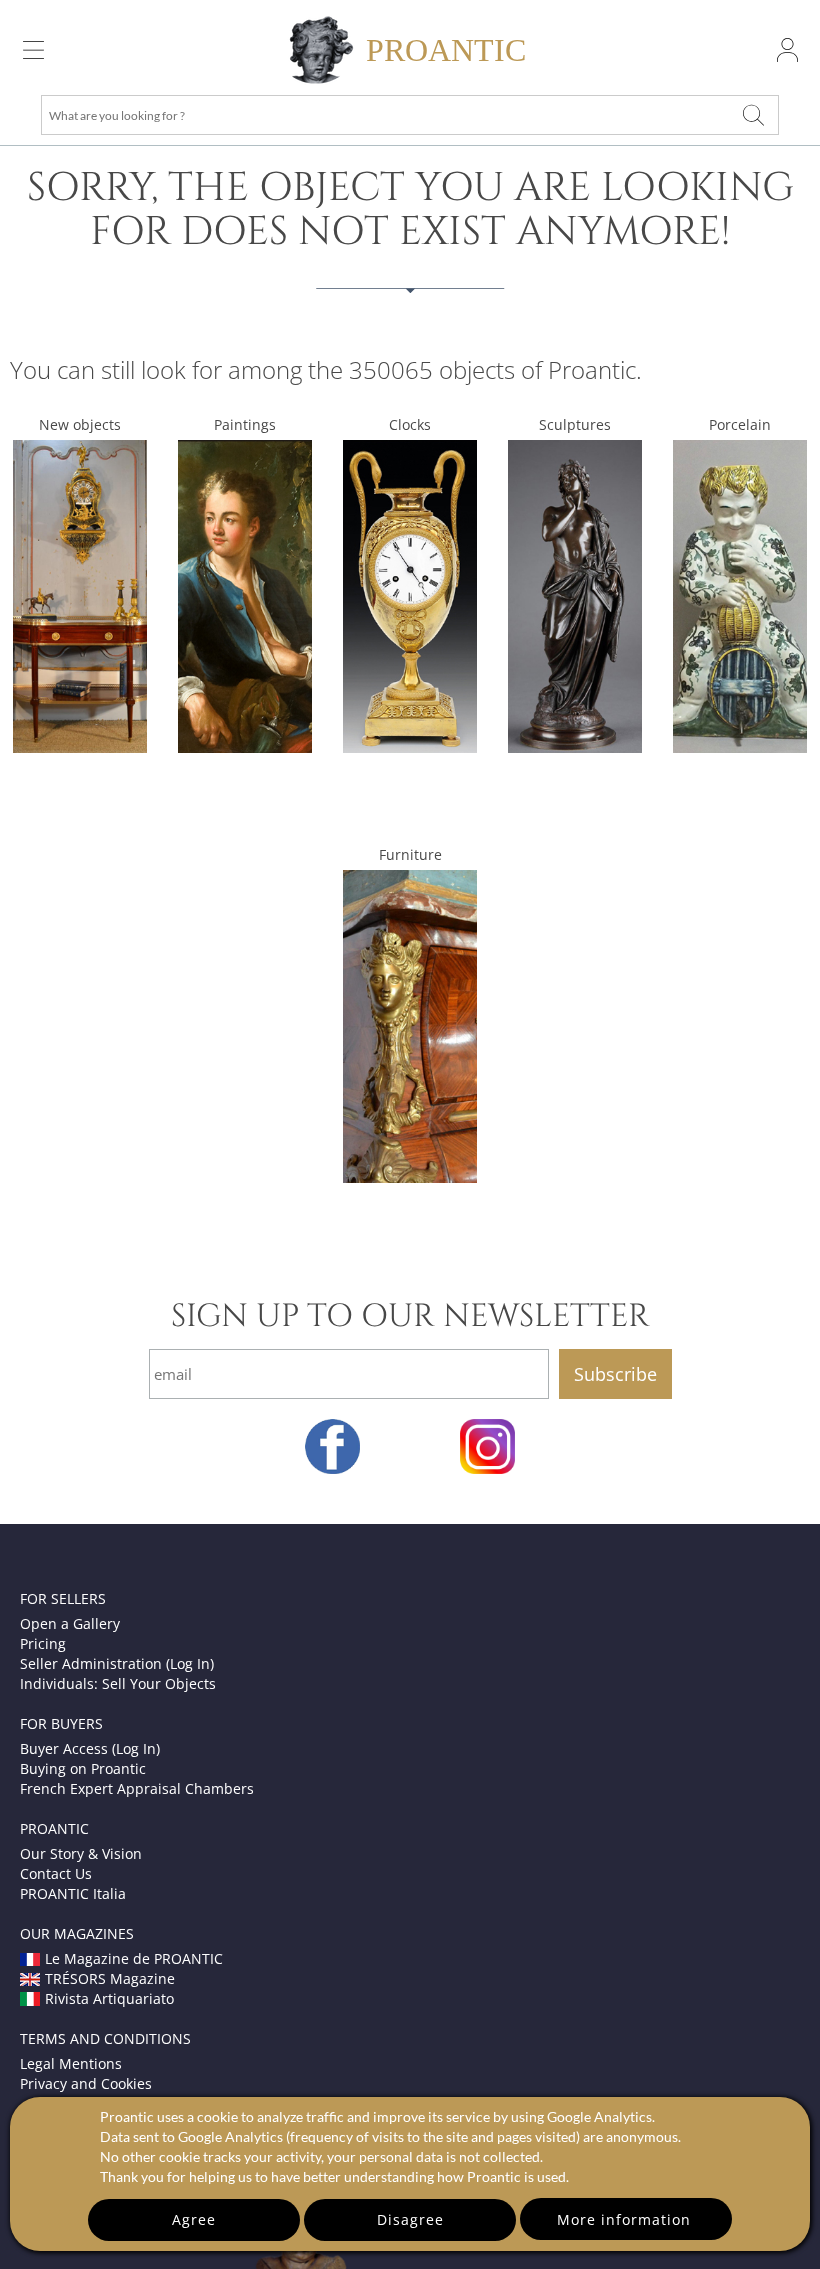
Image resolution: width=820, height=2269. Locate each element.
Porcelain (740, 424)
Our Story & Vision (81, 1853)
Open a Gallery (70, 1623)
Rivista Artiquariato (109, 1998)
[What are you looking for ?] (754, 115)
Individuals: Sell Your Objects (118, 1683)
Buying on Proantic (83, 1768)
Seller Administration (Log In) (117, 1663)
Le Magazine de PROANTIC (134, 1958)
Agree (194, 2219)
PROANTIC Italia (73, 1893)
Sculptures (575, 424)
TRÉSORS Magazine (110, 1978)
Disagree (410, 2219)
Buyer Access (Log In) (90, 1748)
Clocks (410, 424)
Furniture (410, 854)
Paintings (245, 424)
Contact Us (56, 1873)
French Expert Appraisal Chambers (137, 1788)
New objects (80, 424)
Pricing (43, 1643)
